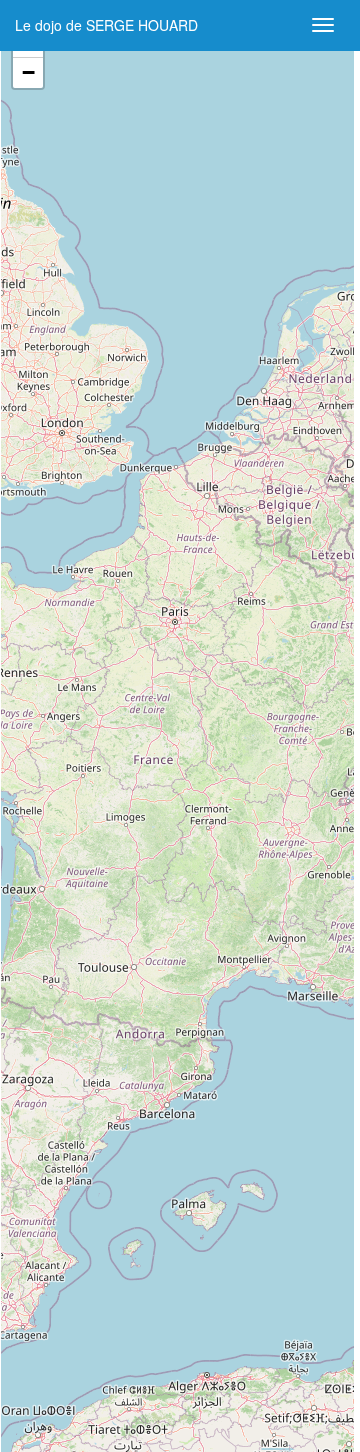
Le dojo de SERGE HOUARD (106, 25)
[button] (28, 73)
